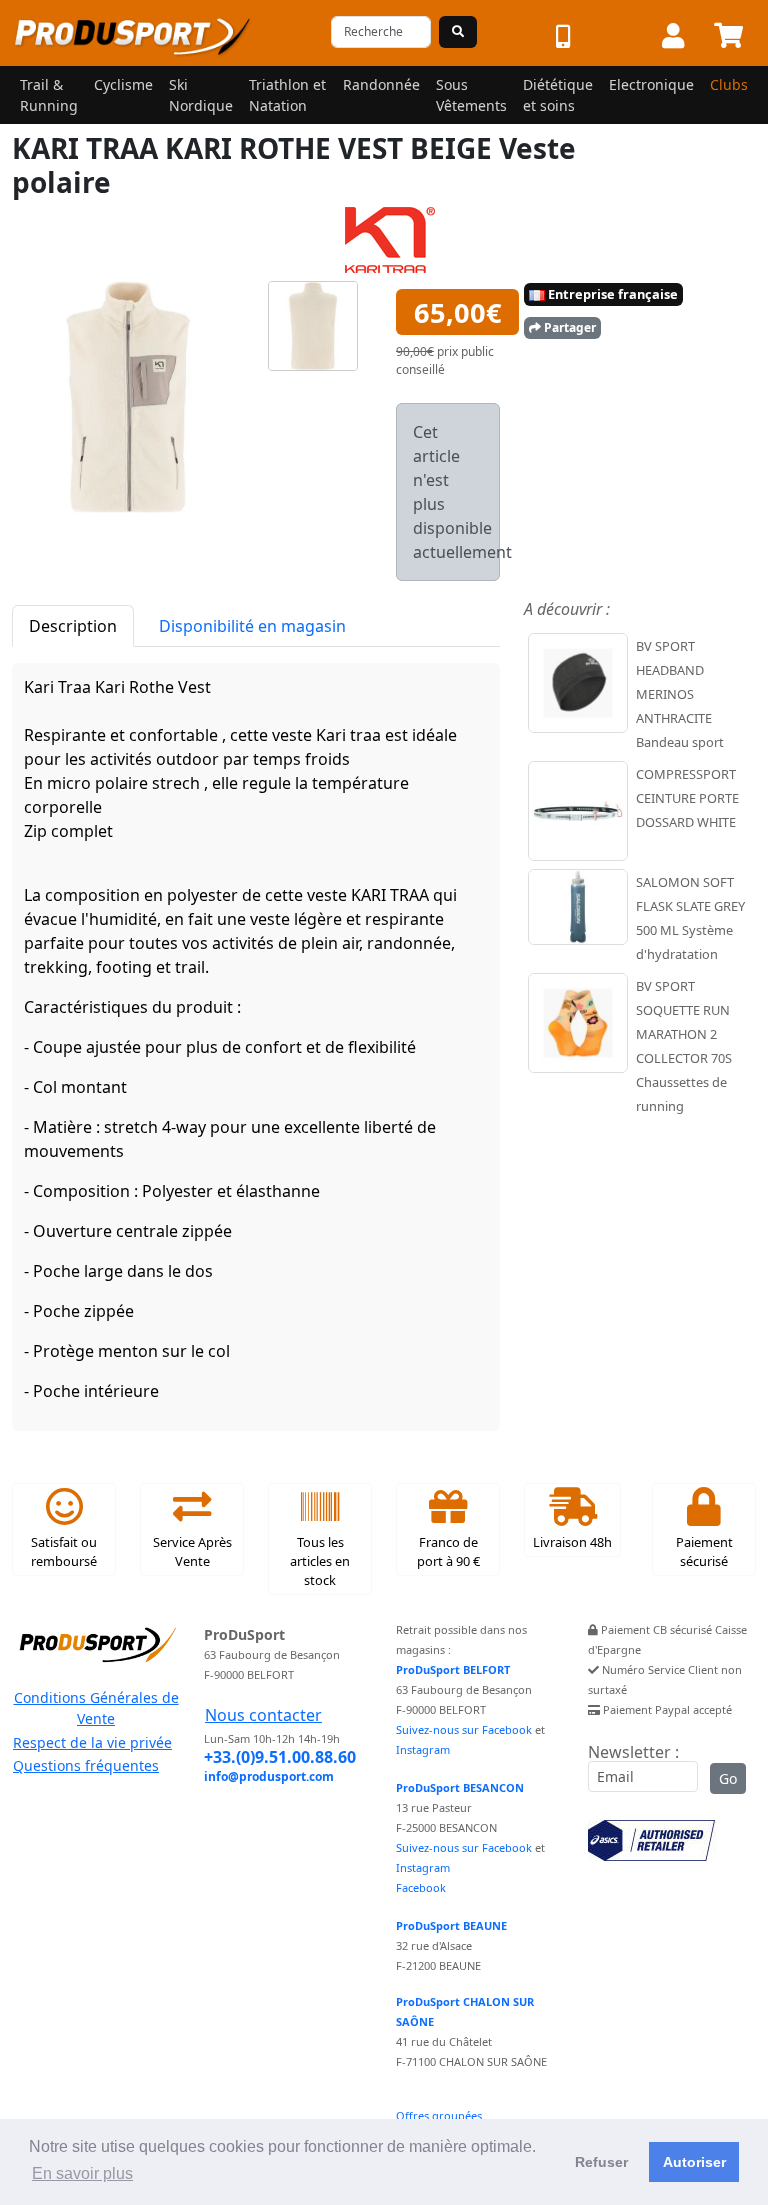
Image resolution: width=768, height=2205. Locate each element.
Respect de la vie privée (92, 1742)
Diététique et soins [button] (558, 95)
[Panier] (728, 37)
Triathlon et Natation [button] (287, 95)
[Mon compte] (673, 37)
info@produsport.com (269, 1776)
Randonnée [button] (381, 84)
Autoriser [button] (694, 2162)
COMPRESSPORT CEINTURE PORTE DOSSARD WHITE (687, 798)
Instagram (423, 1749)
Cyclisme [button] (123, 84)
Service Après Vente (192, 1551)
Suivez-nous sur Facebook (464, 1729)
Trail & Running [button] (49, 95)
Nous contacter (263, 1715)
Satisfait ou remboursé (64, 1551)
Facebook (421, 1887)
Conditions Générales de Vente (96, 1708)
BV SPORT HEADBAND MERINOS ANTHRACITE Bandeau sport (680, 694)
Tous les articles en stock (320, 1561)
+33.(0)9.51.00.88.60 (280, 1757)
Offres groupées (439, 2115)
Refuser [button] (601, 2162)
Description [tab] (73, 626)
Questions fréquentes (86, 1765)
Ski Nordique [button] (201, 95)
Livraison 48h (572, 1542)
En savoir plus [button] (82, 2173)
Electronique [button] (651, 84)
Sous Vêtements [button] (471, 95)
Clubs (729, 84)
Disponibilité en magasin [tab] (252, 626)
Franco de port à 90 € (448, 1551)
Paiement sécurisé (704, 1551)
